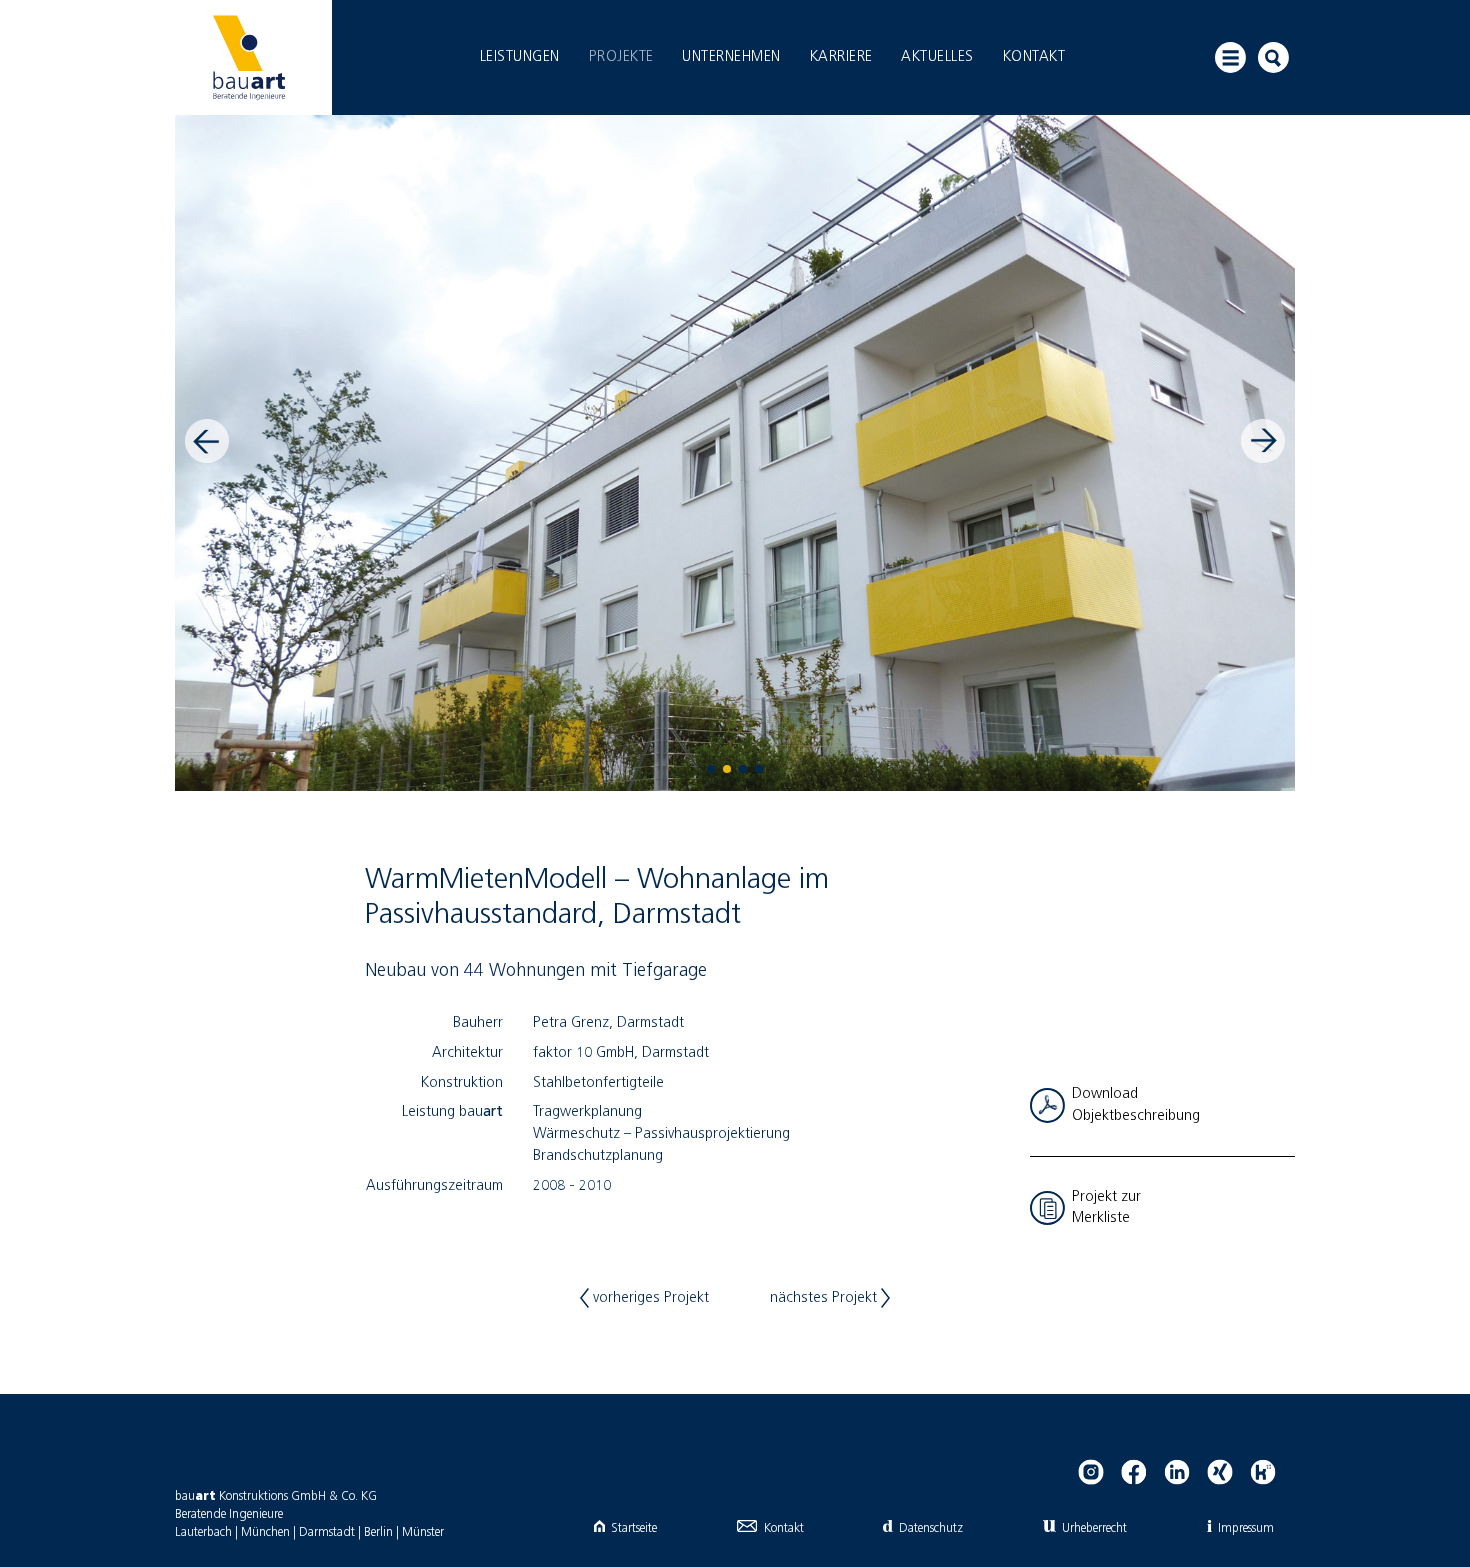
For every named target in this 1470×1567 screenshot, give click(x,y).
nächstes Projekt (825, 1298)
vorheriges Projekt (649, 1298)
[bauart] (248, 57)
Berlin (378, 1532)
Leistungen (520, 57)
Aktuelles (937, 57)
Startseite (634, 1528)
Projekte (621, 57)
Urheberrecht (1094, 1528)
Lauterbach (203, 1532)
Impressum (1246, 1528)
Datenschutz (930, 1528)
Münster (423, 1532)
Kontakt (1034, 57)
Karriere (841, 57)
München (265, 1532)
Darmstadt (327, 1532)
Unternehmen (731, 57)
